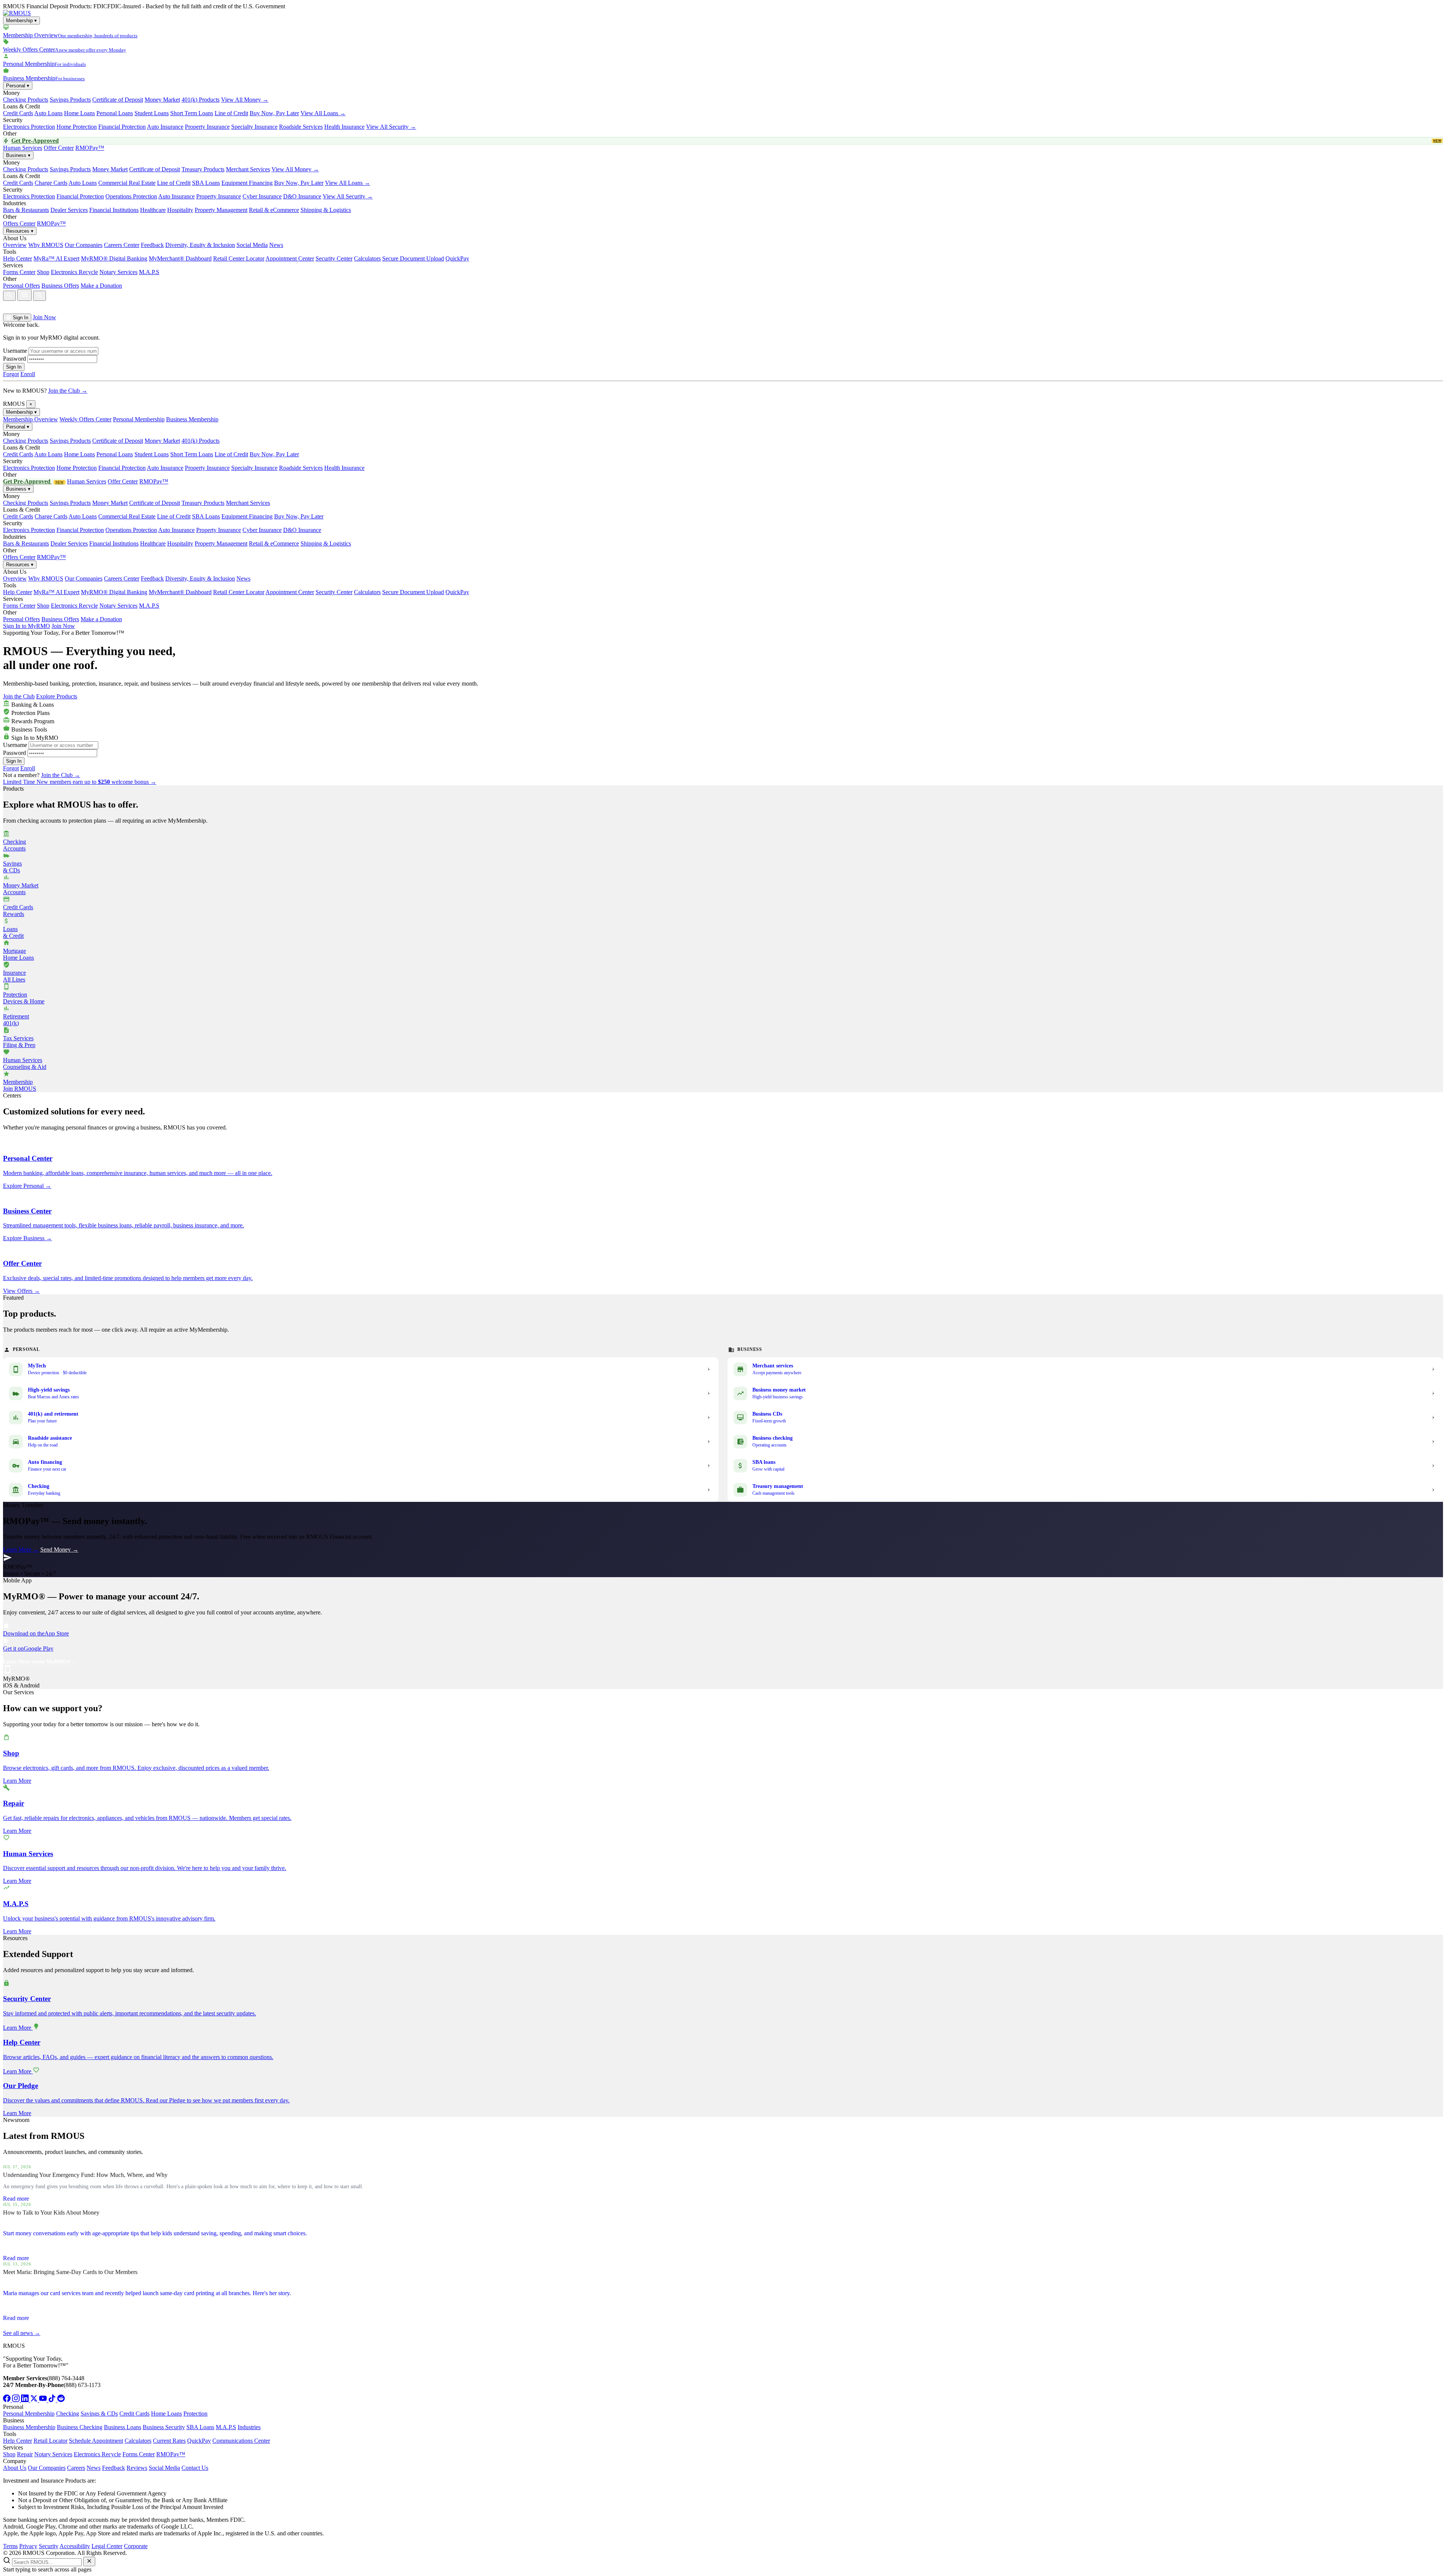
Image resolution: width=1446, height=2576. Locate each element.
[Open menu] (24, 295)
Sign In (20, 318)
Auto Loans (48, 113)
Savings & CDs (99, 2414)
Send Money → (59, 1549)
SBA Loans (206, 183)
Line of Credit (231, 113)
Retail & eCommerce (274, 210)
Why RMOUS (46, 245)
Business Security (164, 2427)
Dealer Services (69, 210)
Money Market (162, 100)
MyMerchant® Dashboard (180, 258)
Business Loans (123, 2427)
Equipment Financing (247, 183)
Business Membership (192, 419)
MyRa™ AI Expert (56, 258)
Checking (68, 2414)
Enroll (28, 374)
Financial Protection (122, 127)
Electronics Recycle (74, 272)
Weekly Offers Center (85, 419)
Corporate (136, 2546)
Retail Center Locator (239, 258)
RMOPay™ (90, 148)
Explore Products (57, 696)
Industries (249, 2427)
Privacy (28, 2546)
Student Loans (152, 113)
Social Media (252, 245)
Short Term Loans (192, 113)
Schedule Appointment (96, 2441)
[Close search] (89, 2562)
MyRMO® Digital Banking (114, 258)
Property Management (221, 210)
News (276, 245)
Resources (20, 231)
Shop (43, 272)
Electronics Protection (29, 127)
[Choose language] (11, 307)
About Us (15, 2468)
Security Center (334, 258)
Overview (15, 245)
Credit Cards (18, 113)
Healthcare (153, 210)
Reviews (137, 2468)
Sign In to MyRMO (27, 626)
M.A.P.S (149, 272)
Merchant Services (248, 169)
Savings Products (70, 100)
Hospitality (180, 210)
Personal (18, 86)
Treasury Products (203, 169)
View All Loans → (323, 113)
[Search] (9, 296)
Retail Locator (50, 2441)
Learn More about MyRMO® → (40, 1662)
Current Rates (169, 2441)
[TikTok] (53, 2400)
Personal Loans (115, 113)
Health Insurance (344, 127)
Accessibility (75, 2546)
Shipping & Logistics (326, 210)
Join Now (44, 317)
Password (14, 359)
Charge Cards (51, 183)
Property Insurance (207, 127)
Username (15, 351)
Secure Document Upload (413, 258)
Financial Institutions (114, 210)
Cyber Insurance (262, 196)
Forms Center (19, 272)
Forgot (11, 374)
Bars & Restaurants (26, 210)
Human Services (23, 148)
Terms (10, 2546)
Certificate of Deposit (118, 100)
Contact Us (195, 2468)
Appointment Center (290, 258)
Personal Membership (139, 419)
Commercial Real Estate (127, 183)
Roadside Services (301, 127)
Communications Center (241, 2441)
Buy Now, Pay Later (274, 113)
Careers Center (122, 245)
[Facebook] (8, 2400)
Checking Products (26, 100)
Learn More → (21, 1549)
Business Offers (60, 286)
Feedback (152, 245)
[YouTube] (44, 2400)
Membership (21, 21)
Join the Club (19, 696)
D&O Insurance (302, 196)
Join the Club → (68, 391)
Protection (195, 2414)
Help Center (18, 258)
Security (49, 2546)
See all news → (22, 2333)
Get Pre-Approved (726, 141)
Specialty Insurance (254, 127)
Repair (25, 2454)
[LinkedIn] (26, 2400)
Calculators (367, 258)
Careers (76, 2468)
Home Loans (79, 113)
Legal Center (107, 2546)
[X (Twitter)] (35, 2400)
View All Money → (245, 100)
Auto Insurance (165, 127)
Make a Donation (101, 286)
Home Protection (77, 127)
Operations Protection (131, 196)
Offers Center (19, 223)
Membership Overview (31, 419)
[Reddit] (61, 2400)
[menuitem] (723, 32)
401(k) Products (201, 100)
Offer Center (59, 148)
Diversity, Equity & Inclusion (200, 245)
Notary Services (118, 272)
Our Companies (84, 245)
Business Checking (80, 2427)
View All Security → (391, 127)
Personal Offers (21, 286)
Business (18, 155)
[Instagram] (17, 2400)
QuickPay (457, 258)
